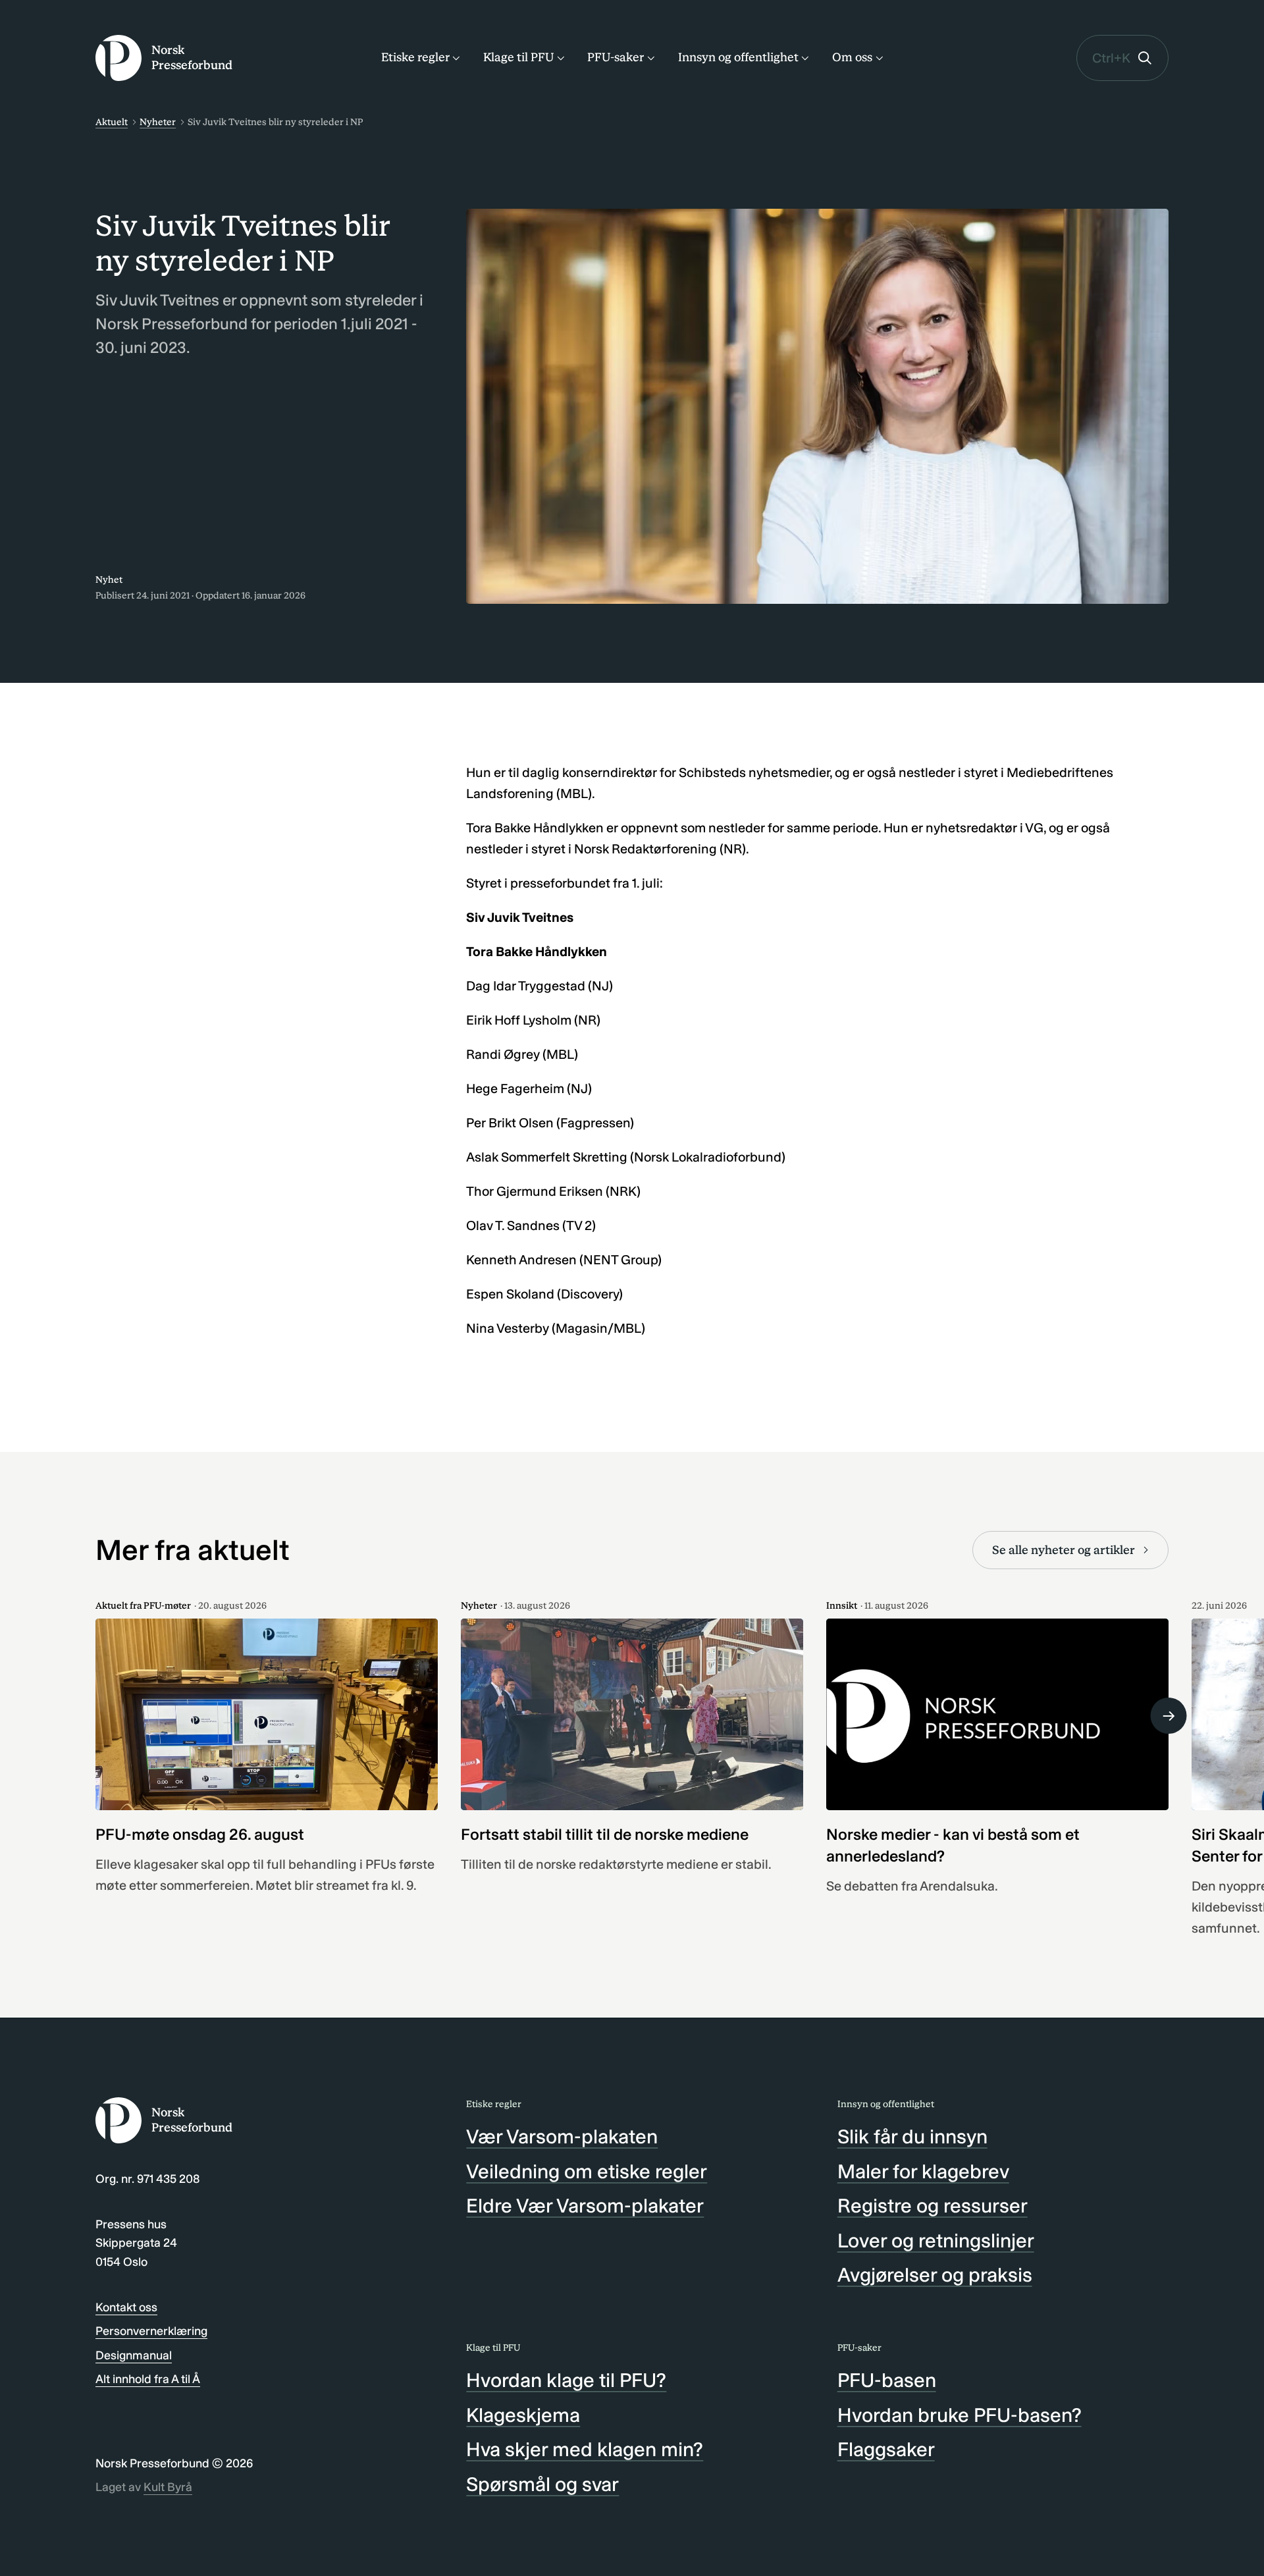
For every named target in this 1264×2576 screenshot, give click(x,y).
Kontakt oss (126, 2307)
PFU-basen (887, 2380)
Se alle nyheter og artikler (1064, 1550)
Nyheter (158, 122)
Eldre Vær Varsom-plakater (585, 2206)
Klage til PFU (518, 57)
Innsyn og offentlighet (738, 57)
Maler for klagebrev (923, 2172)
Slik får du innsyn (912, 2137)
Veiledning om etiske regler (587, 2172)
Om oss (852, 57)
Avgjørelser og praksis (935, 2275)
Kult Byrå (168, 2487)
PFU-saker (616, 57)
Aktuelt (112, 122)
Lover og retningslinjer (936, 2241)
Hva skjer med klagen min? (585, 2450)
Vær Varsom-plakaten (562, 2137)
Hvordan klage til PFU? (566, 2380)
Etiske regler (415, 57)
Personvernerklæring (151, 2331)
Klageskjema (523, 2415)
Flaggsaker (886, 2450)
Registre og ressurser (933, 2206)
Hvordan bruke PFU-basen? (960, 2415)
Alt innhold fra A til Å (148, 2379)
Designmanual (134, 2355)
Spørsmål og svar (542, 2484)
